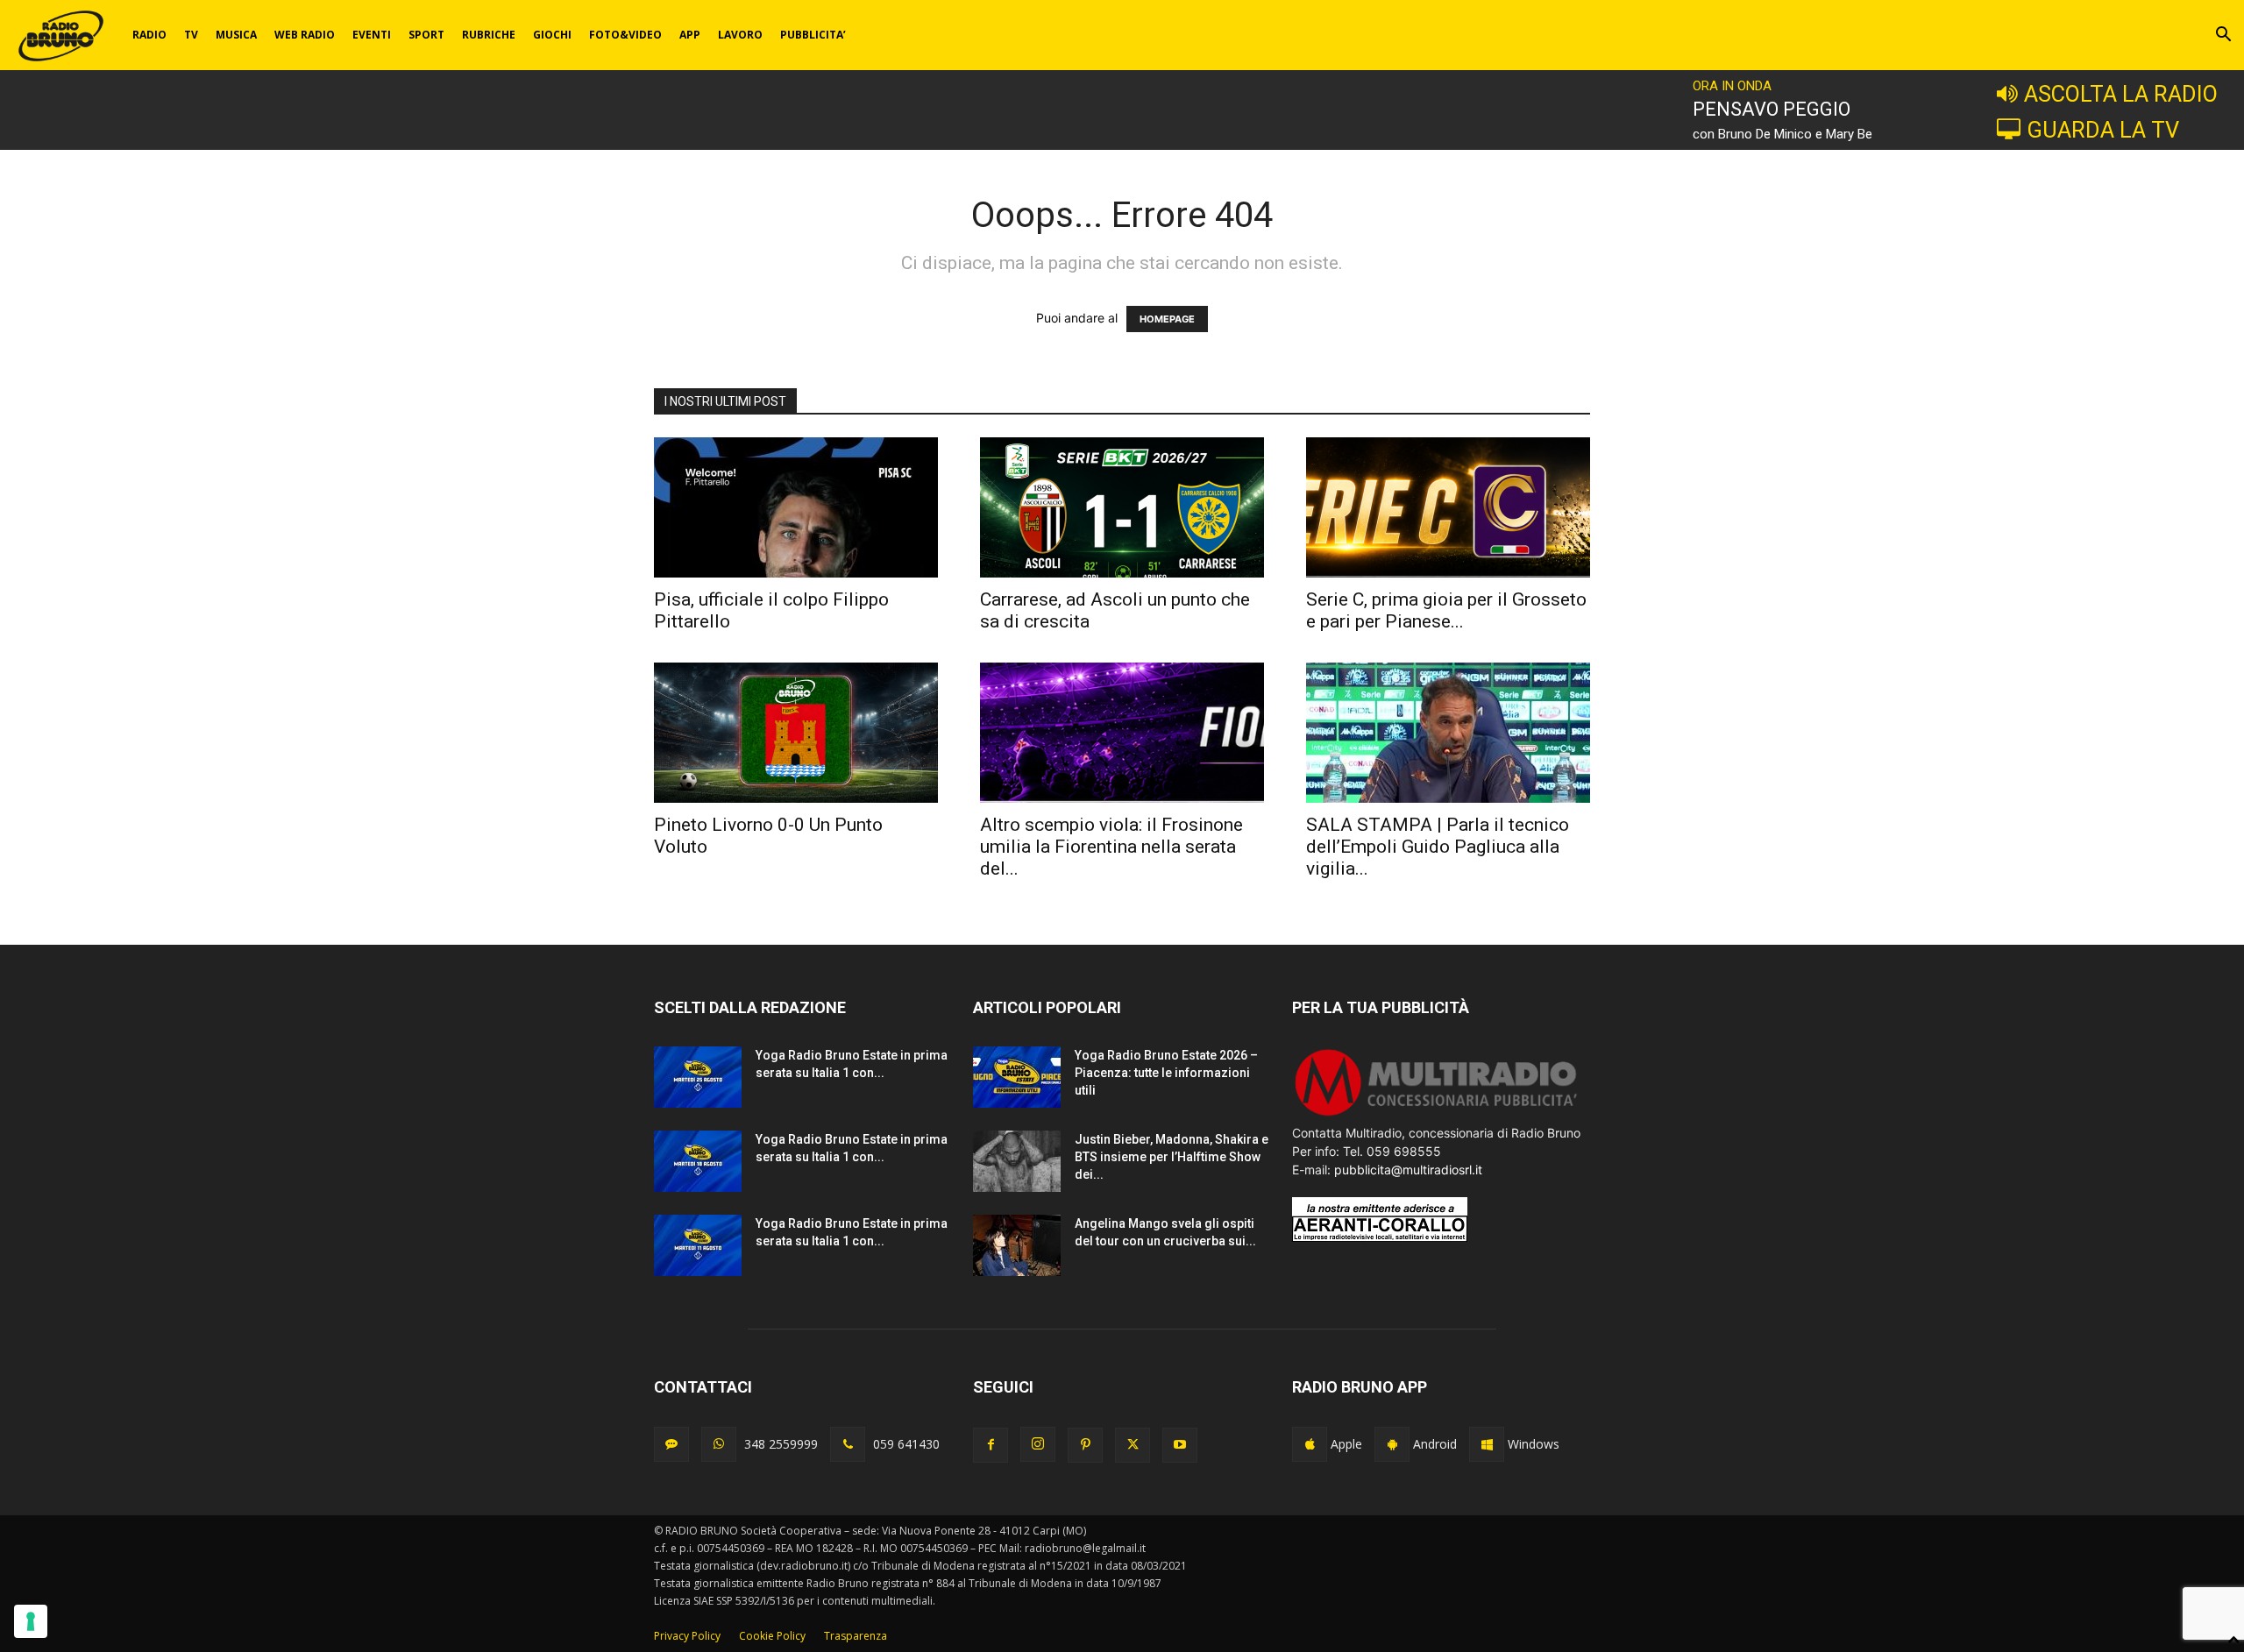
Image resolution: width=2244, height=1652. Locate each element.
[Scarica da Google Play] (1392, 1444)
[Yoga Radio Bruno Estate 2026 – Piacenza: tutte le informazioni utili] (1017, 1077)
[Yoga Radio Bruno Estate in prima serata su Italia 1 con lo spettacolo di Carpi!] (698, 1077)
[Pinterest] (1085, 1445)
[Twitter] (1133, 1445)
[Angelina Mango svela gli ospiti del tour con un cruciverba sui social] (1017, 1245)
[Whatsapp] (719, 1444)
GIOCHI (552, 35)
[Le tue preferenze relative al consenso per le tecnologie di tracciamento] (31, 1621)
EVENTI (372, 35)
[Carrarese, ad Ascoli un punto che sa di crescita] (1122, 507)
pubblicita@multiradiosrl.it (1408, 1170)
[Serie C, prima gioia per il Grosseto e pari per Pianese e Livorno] (1448, 507)
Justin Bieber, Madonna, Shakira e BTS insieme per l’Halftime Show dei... (1172, 1157)
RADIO (149, 35)
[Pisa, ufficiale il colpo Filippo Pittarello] (796, 507)
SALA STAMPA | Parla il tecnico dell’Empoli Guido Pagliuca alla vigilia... (1438, 847)
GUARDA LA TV (2103, 130)
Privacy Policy (687, 1636)
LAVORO (740, 35)
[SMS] (671, 1444)
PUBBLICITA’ (813, 35)
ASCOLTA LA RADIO (2121, 94)
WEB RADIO (305, 35)
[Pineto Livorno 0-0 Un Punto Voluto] (796, 733)
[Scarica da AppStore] (1310, 1444)
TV (191, 35)
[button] (2223, 36)
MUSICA (236, 35)
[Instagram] (1038, 1444)
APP (690, 35)
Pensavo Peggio (1772, 109)
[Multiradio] (1437, 1114)
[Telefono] (848, 1444)
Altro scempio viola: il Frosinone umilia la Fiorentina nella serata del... (1111, 847)
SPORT (426, 35)
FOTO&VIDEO (625, 35)
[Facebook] (991, 1445)
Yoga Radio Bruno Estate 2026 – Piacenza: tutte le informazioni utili (1166, 1073)
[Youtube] (1180, 1445)
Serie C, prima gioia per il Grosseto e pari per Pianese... (1446, 610)
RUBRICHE (489, 35)
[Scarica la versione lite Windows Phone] (1487, 1444)
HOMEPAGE (1167, 319)
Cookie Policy (772, 1636)
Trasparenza (856, 1636)
